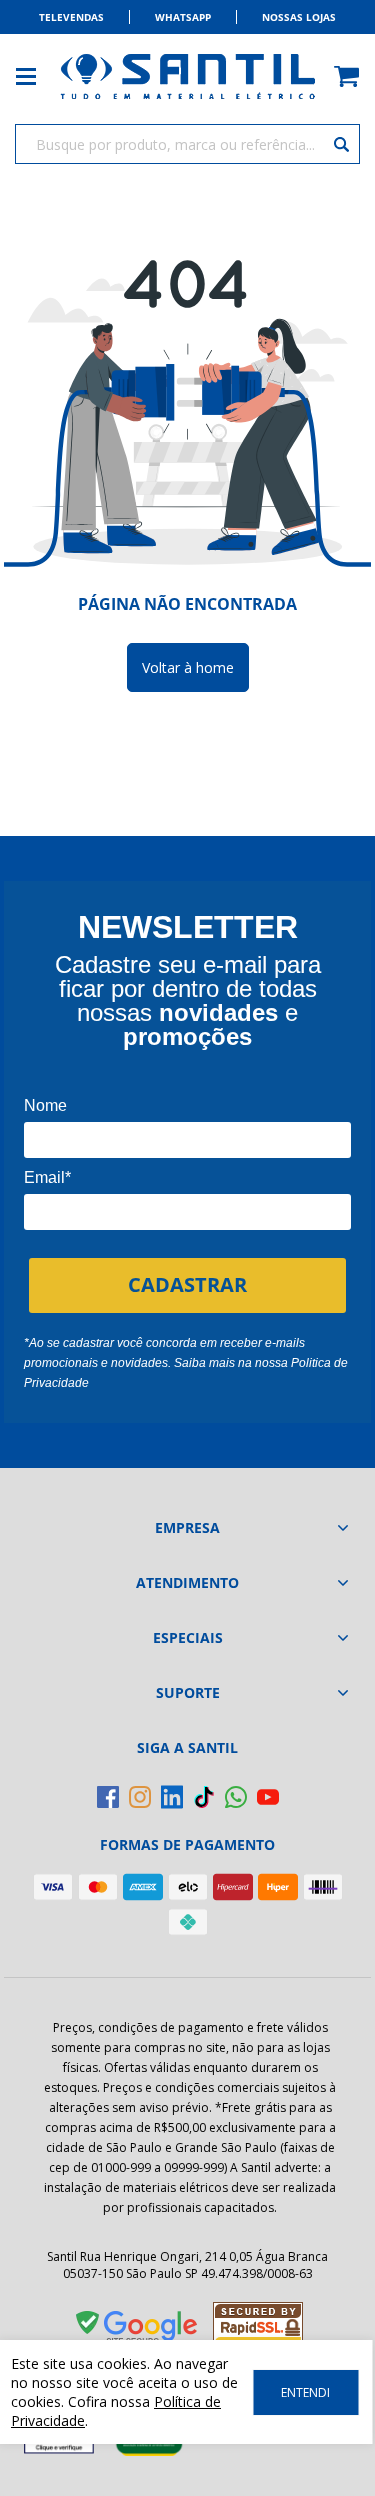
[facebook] (108, 1797)
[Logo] (188, 76)
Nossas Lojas (299, 17)
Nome (45, 1105)
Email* (47, 1177)
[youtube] (268, 1797)
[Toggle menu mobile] (36, 76)
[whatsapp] (236, 1797)
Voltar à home (188, 667)
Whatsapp (183, 17)
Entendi (305, 2392)
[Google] (138, 2331)
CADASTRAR (187, 1284)
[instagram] (140, 1797)
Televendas (71, 17)
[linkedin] (172, 1797)
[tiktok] (204, 1797)
